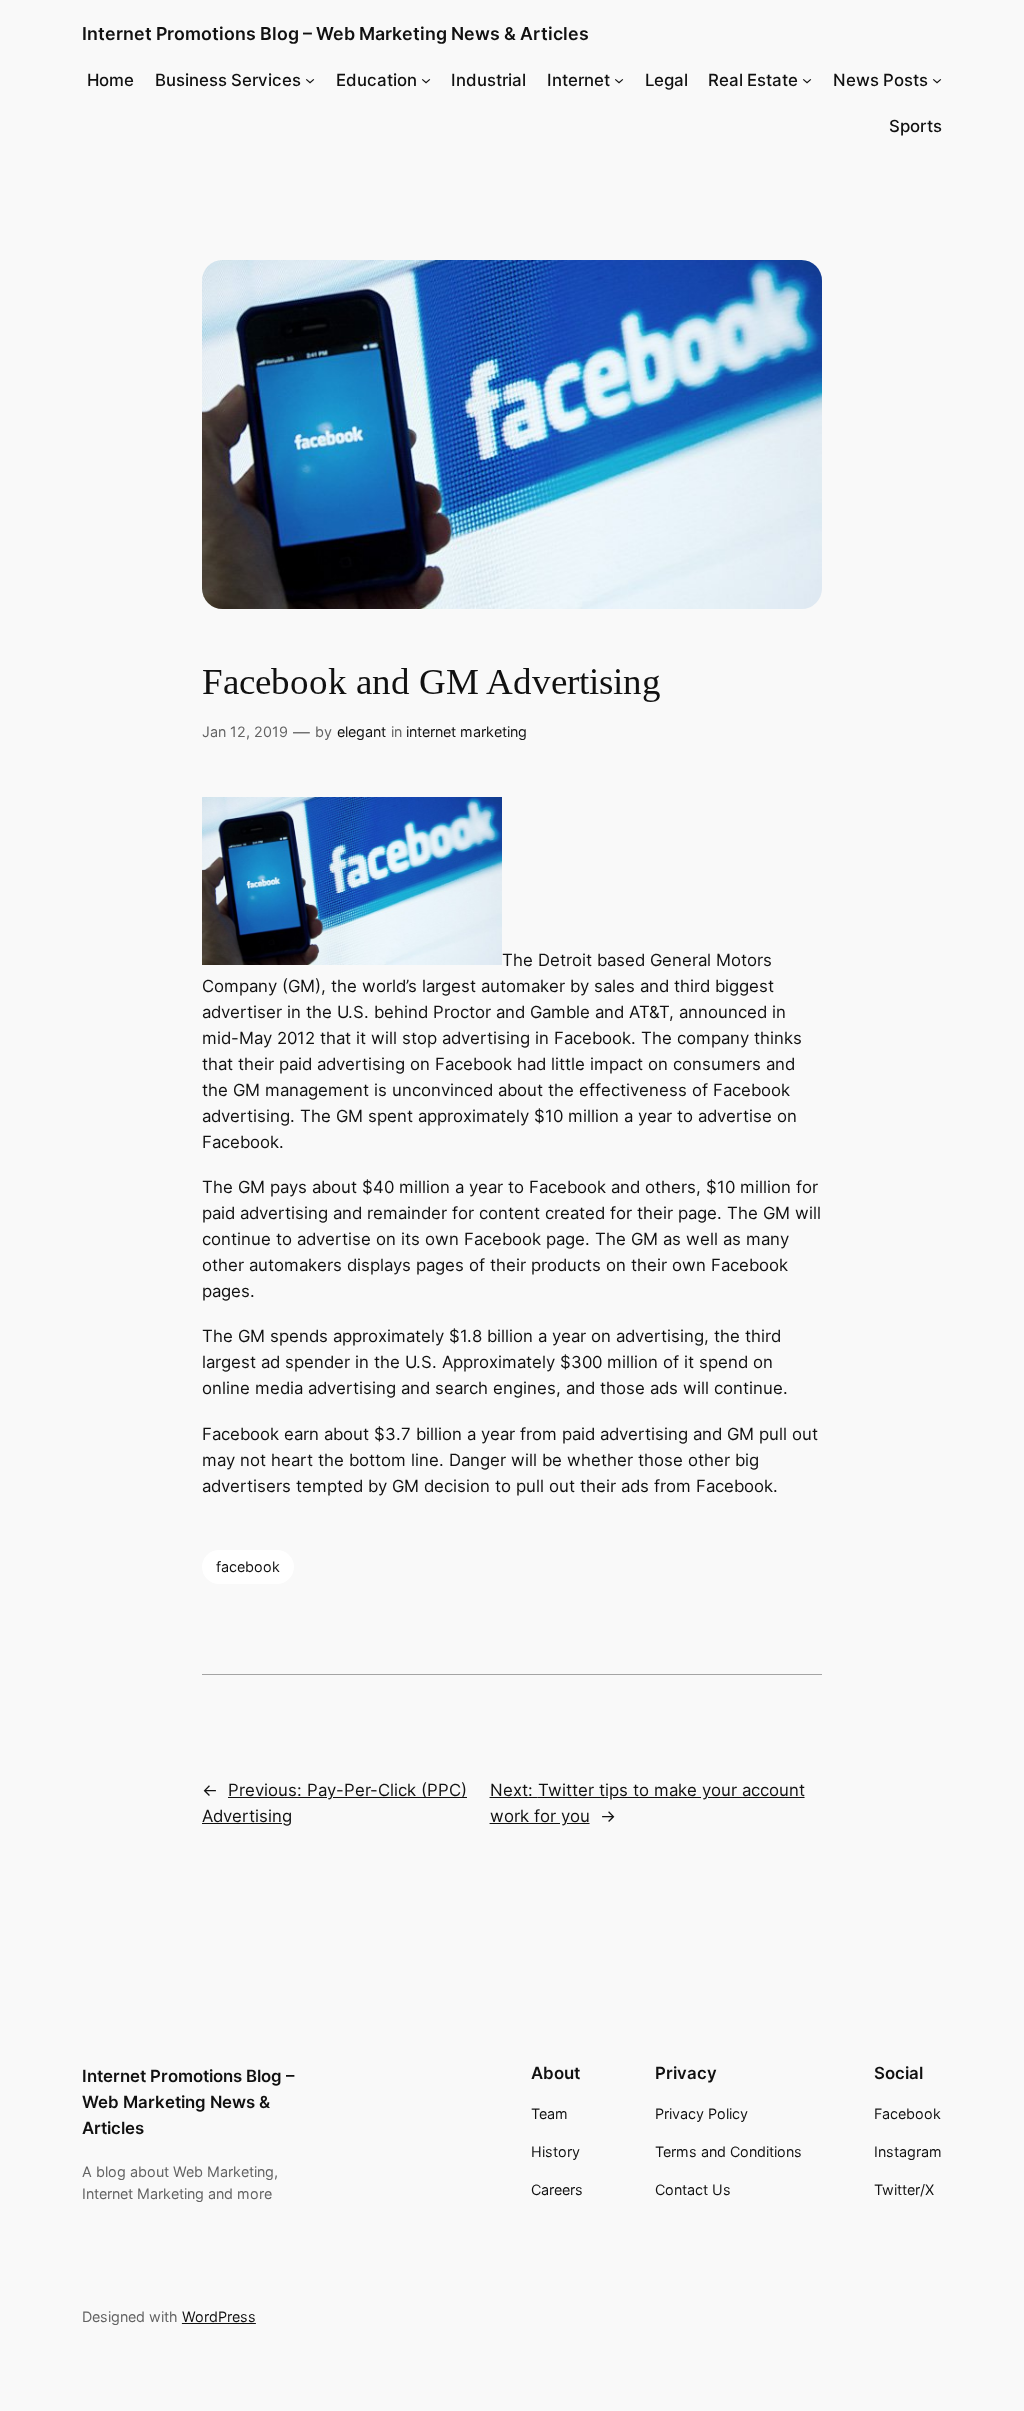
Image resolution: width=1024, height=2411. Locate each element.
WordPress (219, 2316)
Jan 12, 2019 (245, 731)
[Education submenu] (426, 80)
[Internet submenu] (619, 80)
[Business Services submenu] (310, 80)
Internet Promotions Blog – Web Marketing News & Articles (335, 33)
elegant (361, 731)
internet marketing (466, 731)
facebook (248, 1566)
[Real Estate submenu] (807, 80)
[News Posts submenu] (937, 80)
